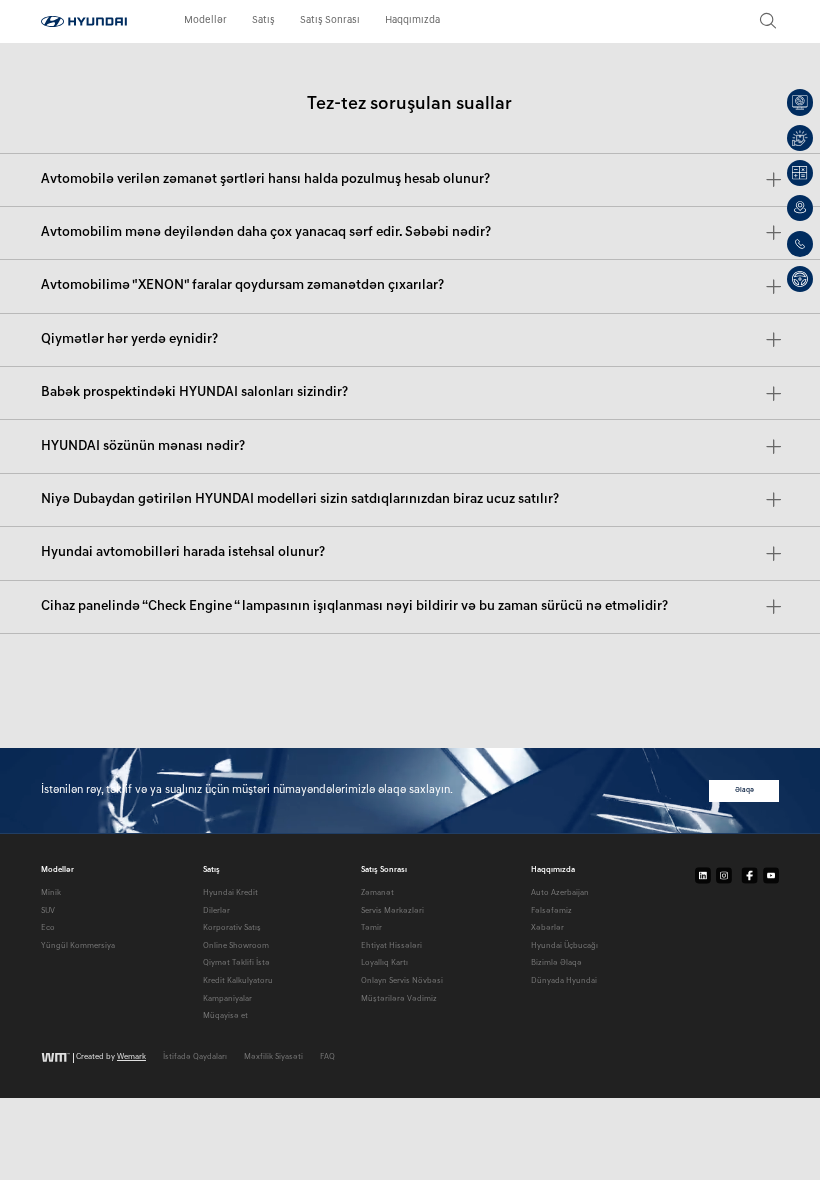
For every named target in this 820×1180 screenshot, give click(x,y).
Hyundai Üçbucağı (564, 946)
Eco (48, 928)
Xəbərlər (547, 928)
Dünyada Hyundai (564, 981)
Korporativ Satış (232, 928)
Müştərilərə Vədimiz (399, 999)
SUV (48, 911)
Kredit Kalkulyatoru (238, 981)
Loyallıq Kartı (384, 963)
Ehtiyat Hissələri (391, 946)
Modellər (205, 20)
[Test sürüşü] (800, 279)
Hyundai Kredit (230, 893)
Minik (51, 893)
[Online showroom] (800, 102)
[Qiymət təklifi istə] (800, 138)
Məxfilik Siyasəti (273, 1057)
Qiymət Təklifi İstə (236, 963)
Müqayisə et (225, 1016)
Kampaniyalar (227, 999)
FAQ (327, 1057)
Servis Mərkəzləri (392, 911)
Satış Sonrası (330, 20)
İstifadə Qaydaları (195, 1057)
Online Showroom (236, 946)
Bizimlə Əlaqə (556, 963)
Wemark (131, 1057)
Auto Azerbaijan (560, 893)
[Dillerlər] (800, 208)
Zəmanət (377, 893)
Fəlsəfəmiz (551, 911)
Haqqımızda (412, 20)
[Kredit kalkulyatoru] (800, 173)
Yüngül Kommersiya (78, 946)
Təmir (371, 928)
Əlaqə (744, 790)
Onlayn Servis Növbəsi (402, 981)
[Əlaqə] (800, 244)
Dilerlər (216, 911)
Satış (263, 20)
